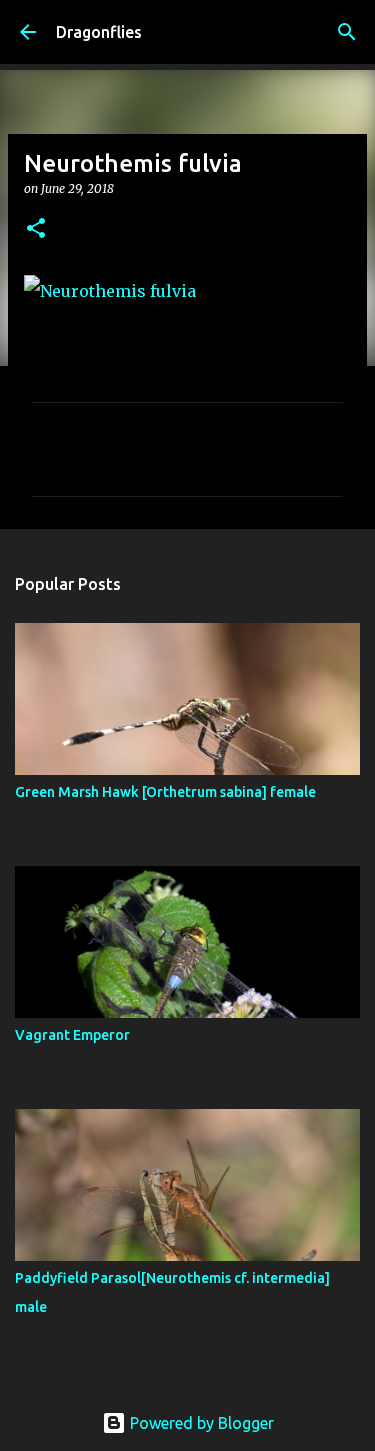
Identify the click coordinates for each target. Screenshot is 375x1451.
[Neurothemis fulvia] (110, 291)
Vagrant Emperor (72, 1035)
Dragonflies (99, 32)
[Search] (347, 32)
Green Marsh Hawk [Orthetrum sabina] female (165, 792)
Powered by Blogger (200, 1423)
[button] (36, 229)
